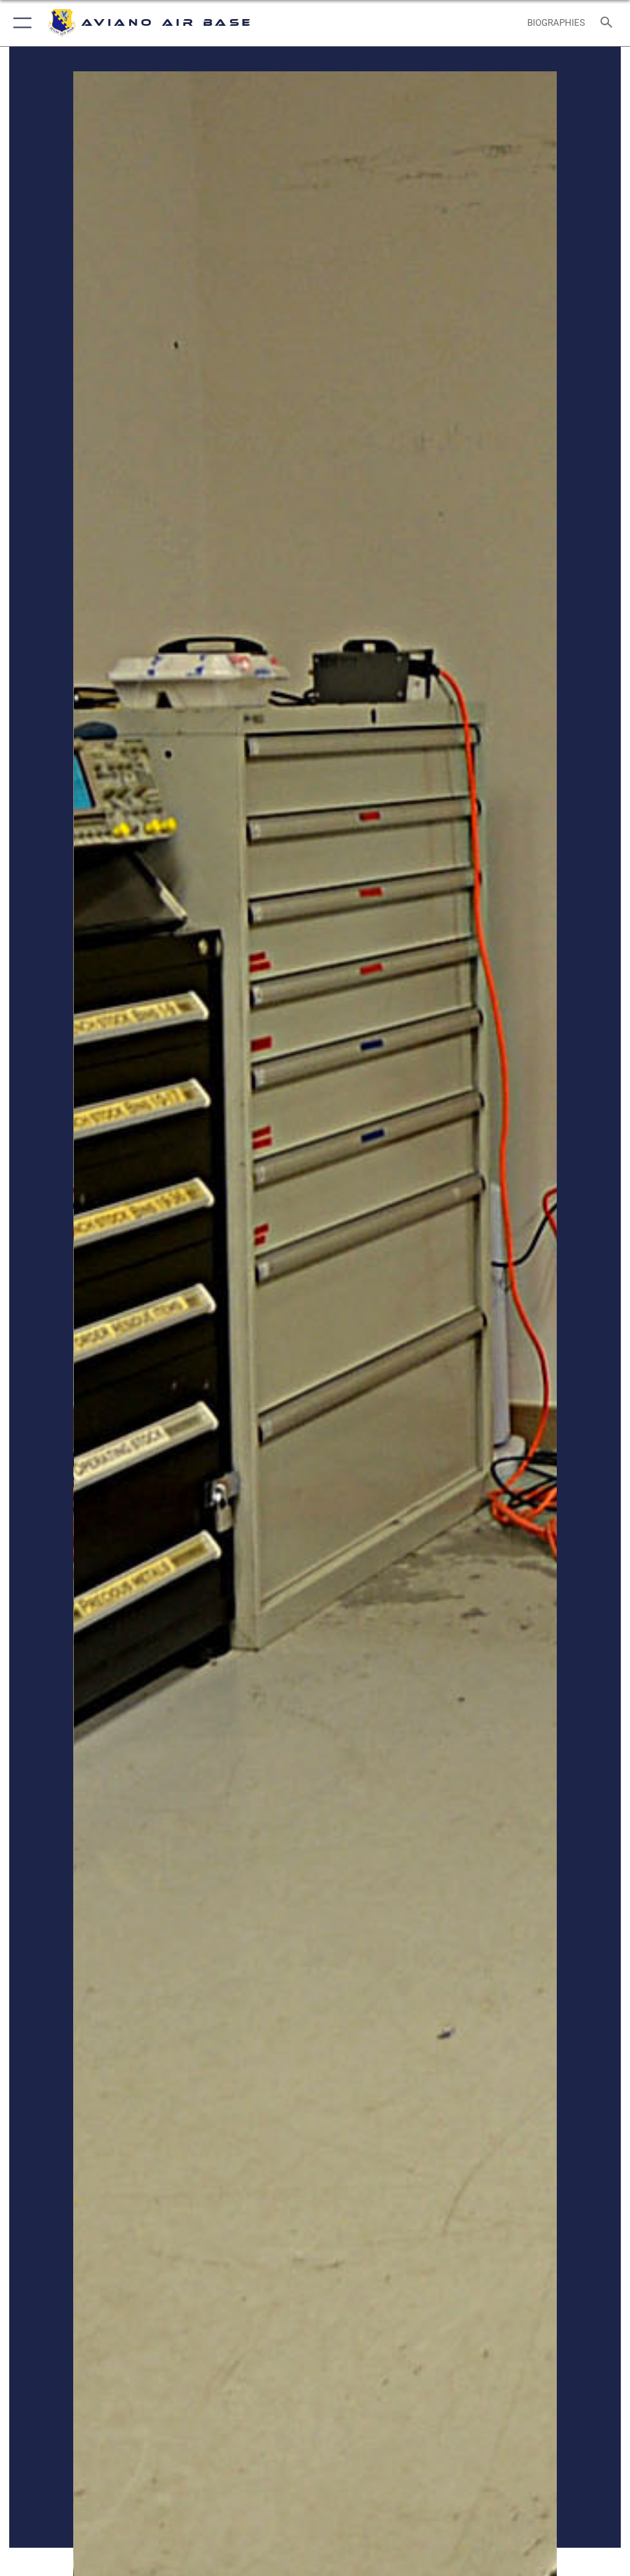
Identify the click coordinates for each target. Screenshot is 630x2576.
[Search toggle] (609, 23)
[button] (20, 23)
